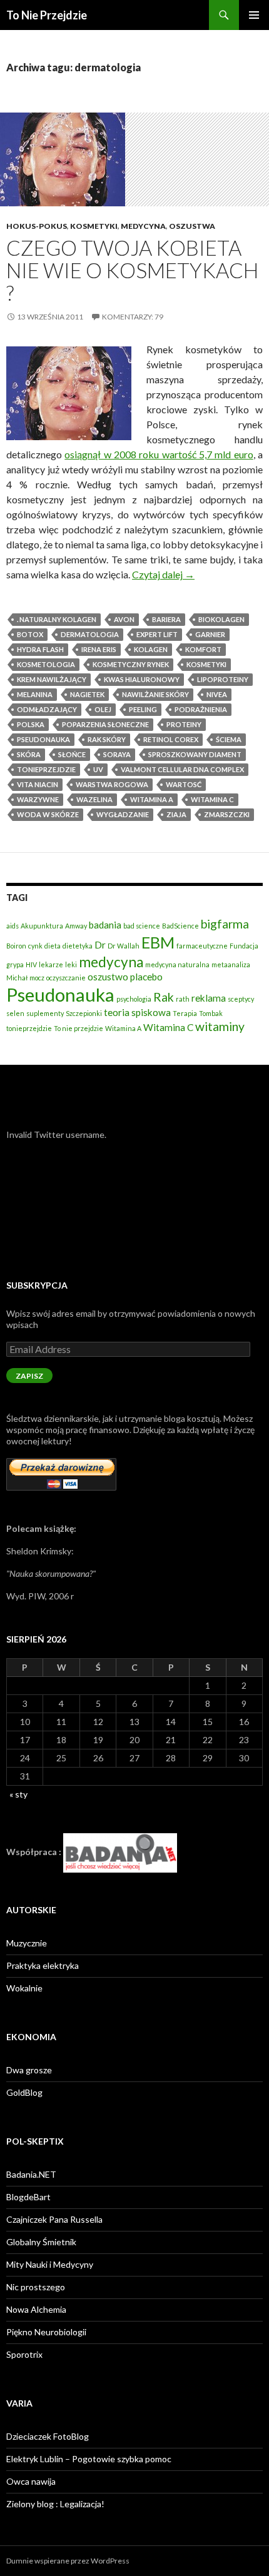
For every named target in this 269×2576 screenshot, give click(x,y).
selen (15, 1013)
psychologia (134, 999)
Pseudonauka (43, 739)
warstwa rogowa (112, 784)
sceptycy (241, 999)
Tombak (211, 1013)
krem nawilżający (52, 679)
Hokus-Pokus (37, 226)
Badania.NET (31, 2174)
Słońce (72, 754)
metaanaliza (231, 964)
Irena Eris (99, 649)
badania (105, 925)
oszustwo (108, 977)
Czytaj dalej (163, 574)
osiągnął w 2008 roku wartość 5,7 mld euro (159, 454)
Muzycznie (27, 1943)
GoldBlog (24, 2092)
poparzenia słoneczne (105, 724)
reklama (209, 998)
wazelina (94, 799)
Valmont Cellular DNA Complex (182, 769)
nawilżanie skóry (155, 694)
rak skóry (107, 739)
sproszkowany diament (195, 754)
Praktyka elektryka (43, 1965)
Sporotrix (24, 2354)
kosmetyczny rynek (131, 664)
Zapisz (29, 1376)
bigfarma (225, 924)
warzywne (38, 799)
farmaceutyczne (202, 946)
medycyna (111, 962)
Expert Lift (157, 634)
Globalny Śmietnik (41, 2242)
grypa (15, 964)
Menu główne (254, 15)
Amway (76, 926)
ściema (229, 739)
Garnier (210, 634)
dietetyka (78, 946)
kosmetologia (46, 664)
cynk (35, 946)
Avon (124, 619)
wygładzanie (123, 814)
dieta (53, 946)
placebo (146, 977)
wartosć (184, 784)
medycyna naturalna (177, 964)
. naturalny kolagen (57, 619)
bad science (142, 926)
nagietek (87, 694)
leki (71, 964)
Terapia (185, 1013)
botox (30, 634)
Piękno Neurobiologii (46, 2332)
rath (183, 999)
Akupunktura (42, 926)
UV (98, 769)
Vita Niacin (38, 784)
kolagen (151, 649)
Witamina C (212, 799)
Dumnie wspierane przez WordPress (68, 2561)
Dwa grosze (29, 2070)
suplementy (45, 1013)
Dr (100, 945)
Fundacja (244, 946)
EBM (158, 942)
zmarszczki (227, 814)
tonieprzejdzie (46, 769)
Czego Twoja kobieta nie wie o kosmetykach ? (132, 270)
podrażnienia (201, 709)
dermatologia (90, 634)
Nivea (217, 694)
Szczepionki (84, 1013)
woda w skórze (48, 814)
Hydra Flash (40, 649)
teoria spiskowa (137, 1012)
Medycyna (143, 226)
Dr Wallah (124, 946)
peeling (143, 709)
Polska (31, 724)
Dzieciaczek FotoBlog (48, 2436)
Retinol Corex (171, 739)
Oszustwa (192, 226)
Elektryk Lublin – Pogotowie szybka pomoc (89, 2459)
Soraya (117, 754)
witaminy (220, 1026)
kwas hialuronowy (142, 679)
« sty (18, 1794)
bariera (166, 619)
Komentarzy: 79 (133, 317)
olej (103, 709)
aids (13, 926)
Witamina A (152, 799)
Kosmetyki (94, 226)
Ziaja (176, 814)
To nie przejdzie (79, 1028)
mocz (37, 978)
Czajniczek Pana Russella (54, 2219)
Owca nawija (31, 2481)
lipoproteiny (223, 679)
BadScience (180, 926)
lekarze (51, 964)
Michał (17, 978)
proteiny (184, 724)
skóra (29, 754)
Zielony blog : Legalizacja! (55, 2504)
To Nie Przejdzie (47, 15)
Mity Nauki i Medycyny (50, 2264)
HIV (31, 964)
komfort (203, 649)
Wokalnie (24, 1988)
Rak (164, 997)
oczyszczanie (66, 978)
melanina (35, 694)
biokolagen (221, 619)
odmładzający (47, 709)
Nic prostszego (36, 2287)
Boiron (16, 946)
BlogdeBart (28, 2197)
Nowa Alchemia (36, 2309)
